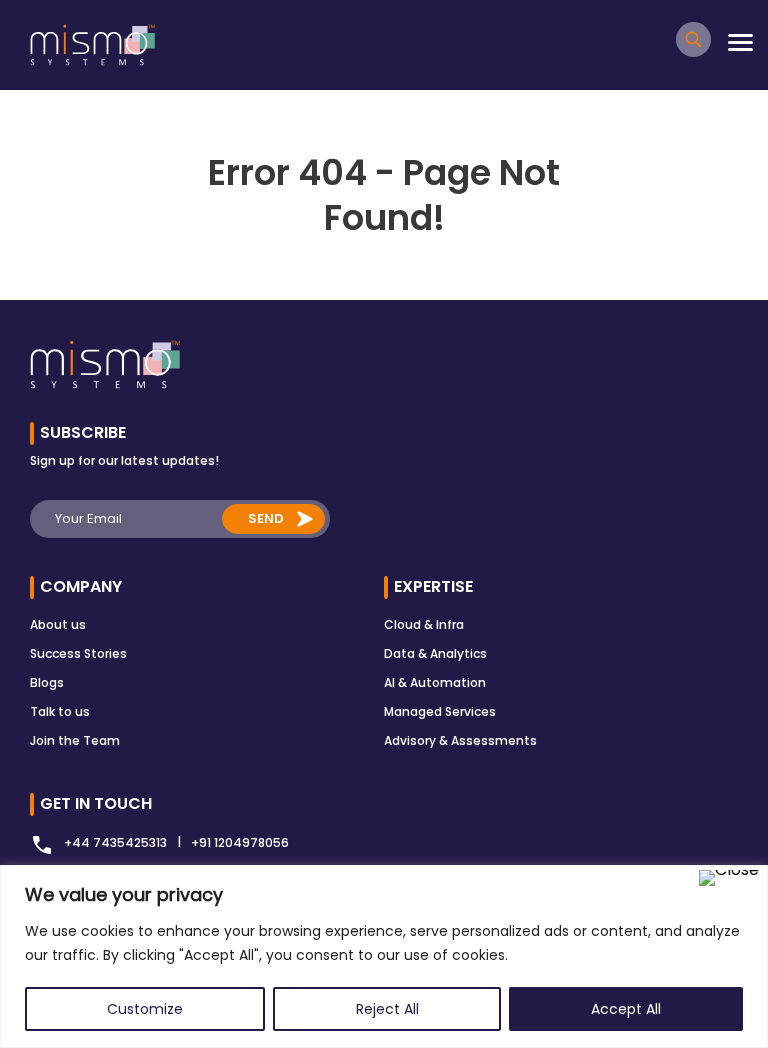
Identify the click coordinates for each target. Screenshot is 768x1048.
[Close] (729, 878)
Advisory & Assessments (460, 740)
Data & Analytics (435, 653)
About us (58, 624)
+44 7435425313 (115, 842)
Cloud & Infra (424, 624)
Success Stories (78, 653)
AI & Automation (435, 682)
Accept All (626, 1009)
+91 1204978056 (240, 842)
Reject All (387, 1009)
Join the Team (75, 740)
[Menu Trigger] (740, 42)
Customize (145, 1009)
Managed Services (440, 711)
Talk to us (60, 711)
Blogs (47, 682)
